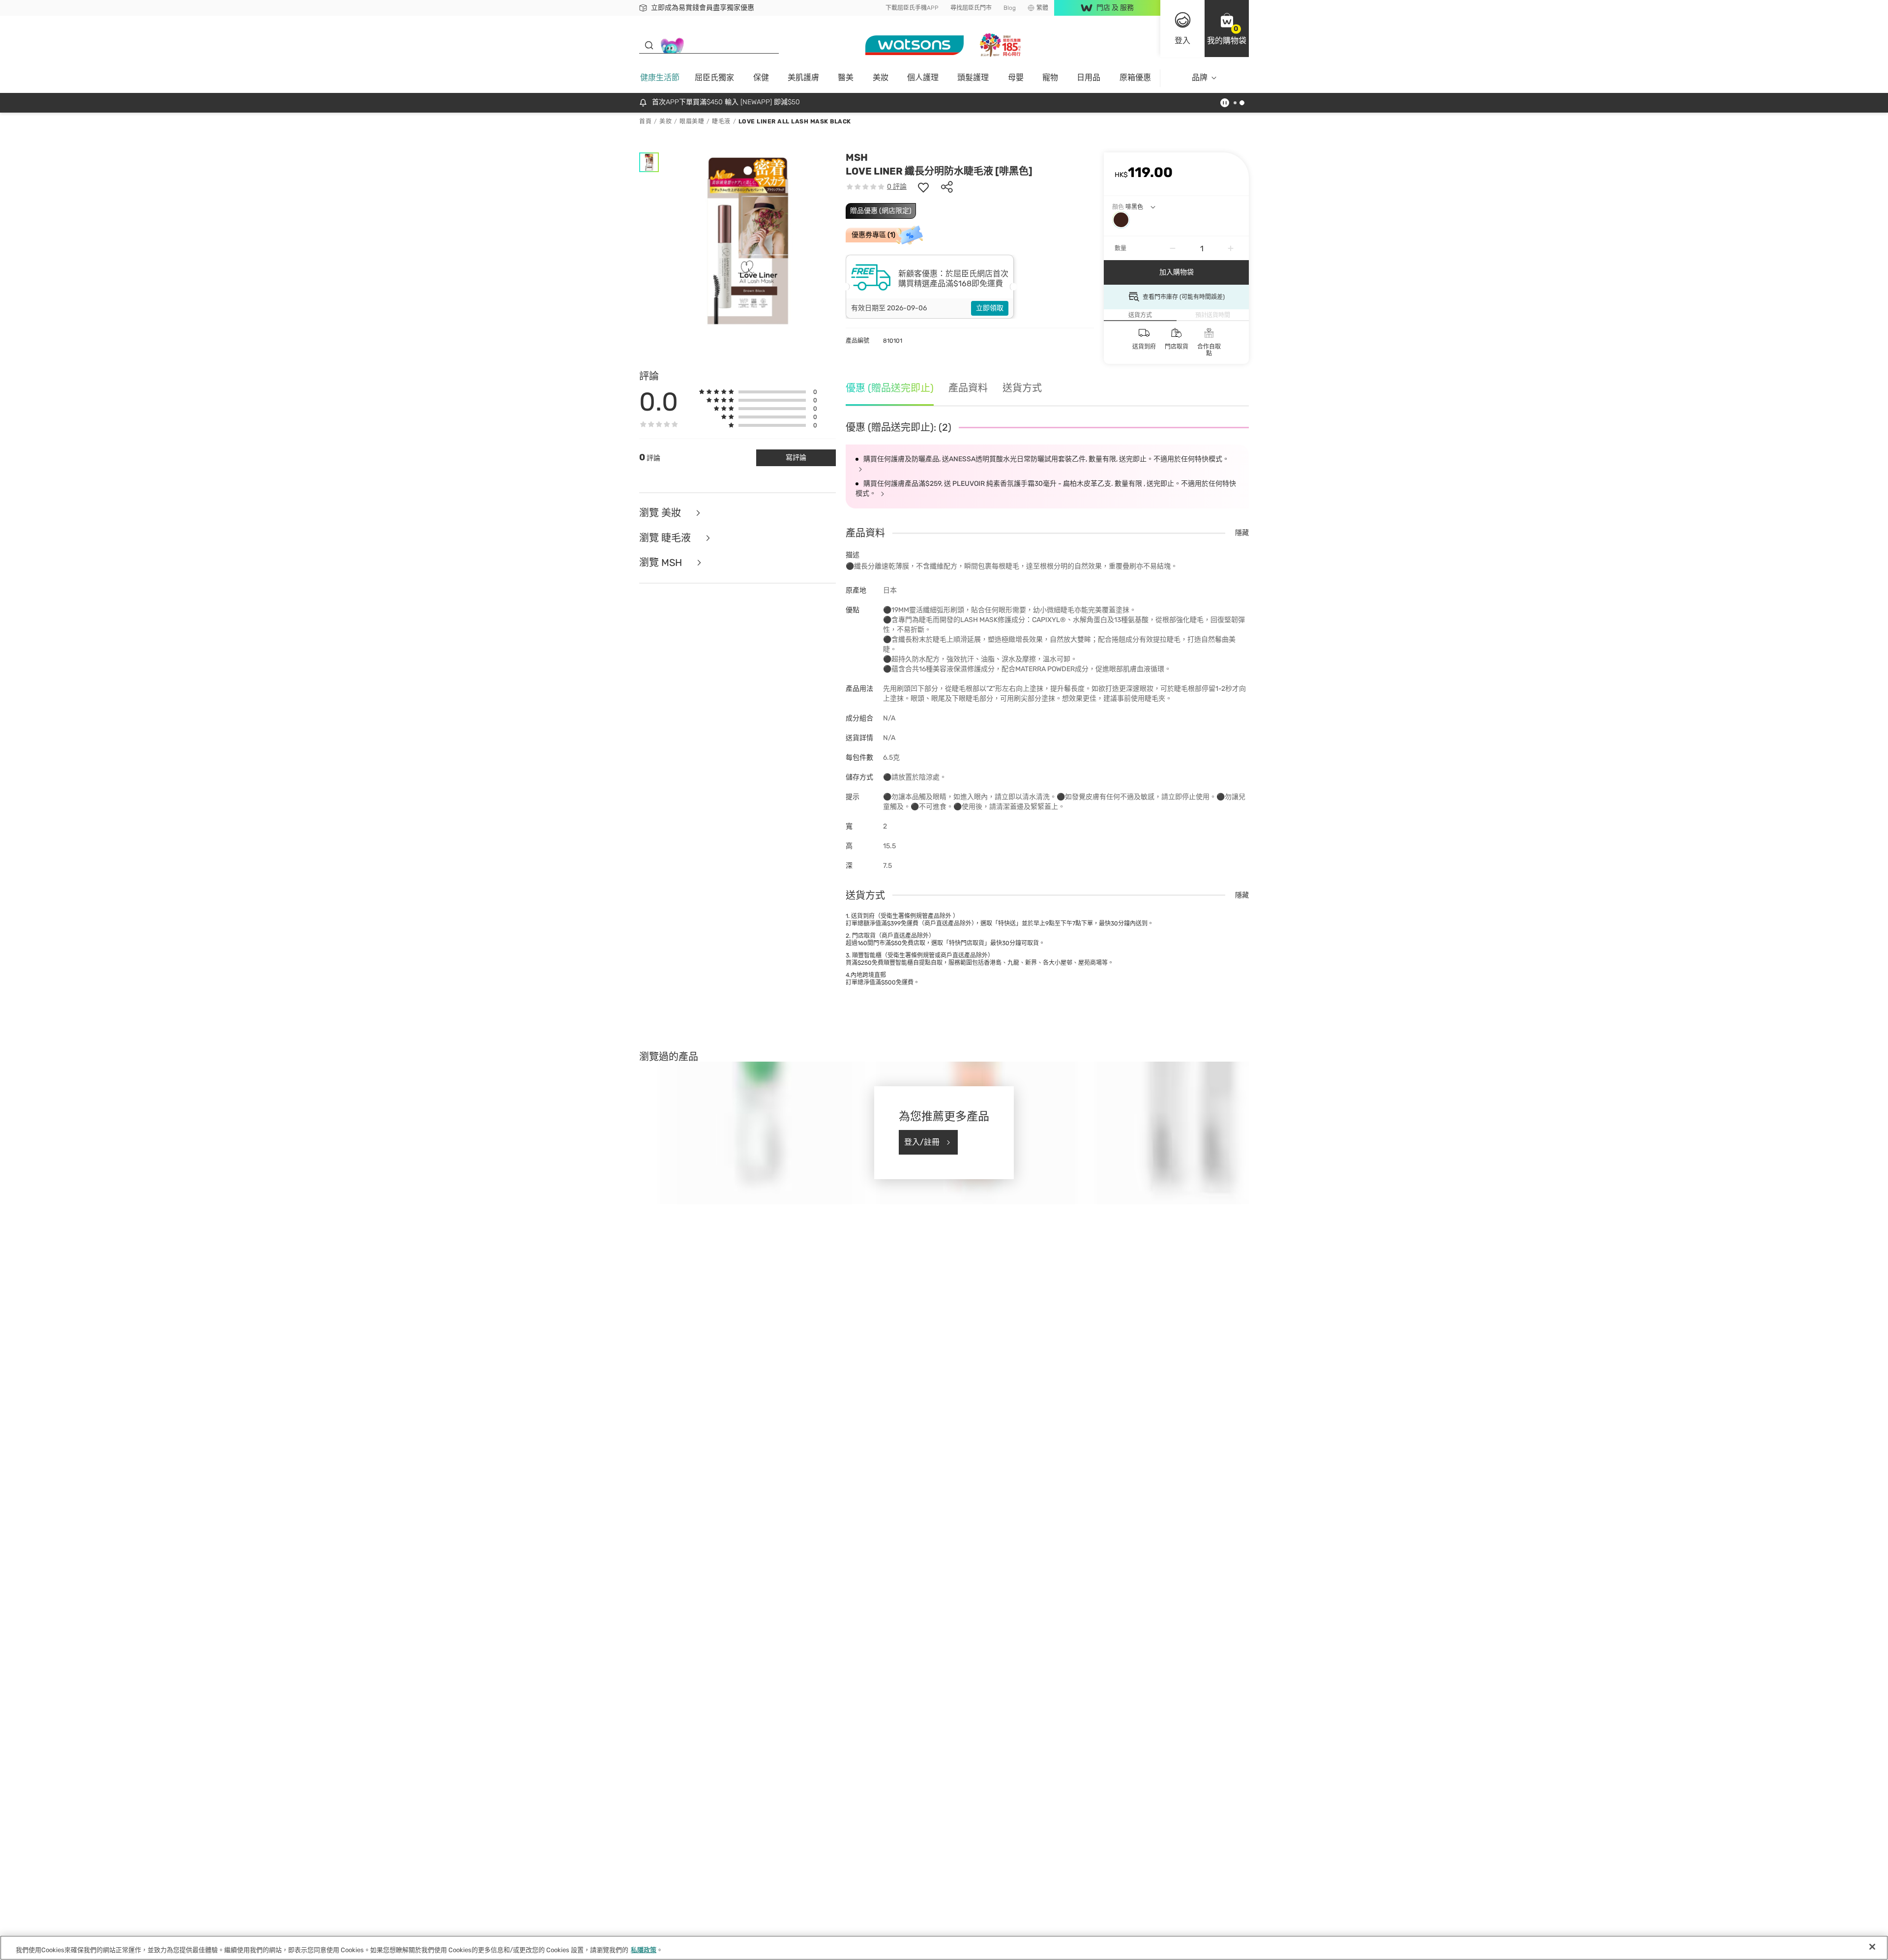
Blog (1010, 8)
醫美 (846, 77)
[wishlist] (923, 187)
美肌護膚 (803, 77)
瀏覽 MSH (662, 563)
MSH (857, 157)
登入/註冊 (922, 1142)
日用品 (1089, 77)
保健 (761, 77)
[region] (944, 1948)
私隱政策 (644, 1950)
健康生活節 (660, 77)
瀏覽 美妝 (661, 513)
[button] (1227, 29)
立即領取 (990, 308)
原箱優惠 (1135, 77)
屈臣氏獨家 (714, 77)
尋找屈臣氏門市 (971, 8)
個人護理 (923, 77)
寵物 (1050, 77)
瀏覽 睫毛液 (666, 538)
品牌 (1200, 77)
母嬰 (1016, 77)
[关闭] (1872, 1947)
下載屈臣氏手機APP (912, 8)
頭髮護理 (973, 77)
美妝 (881, 77)
